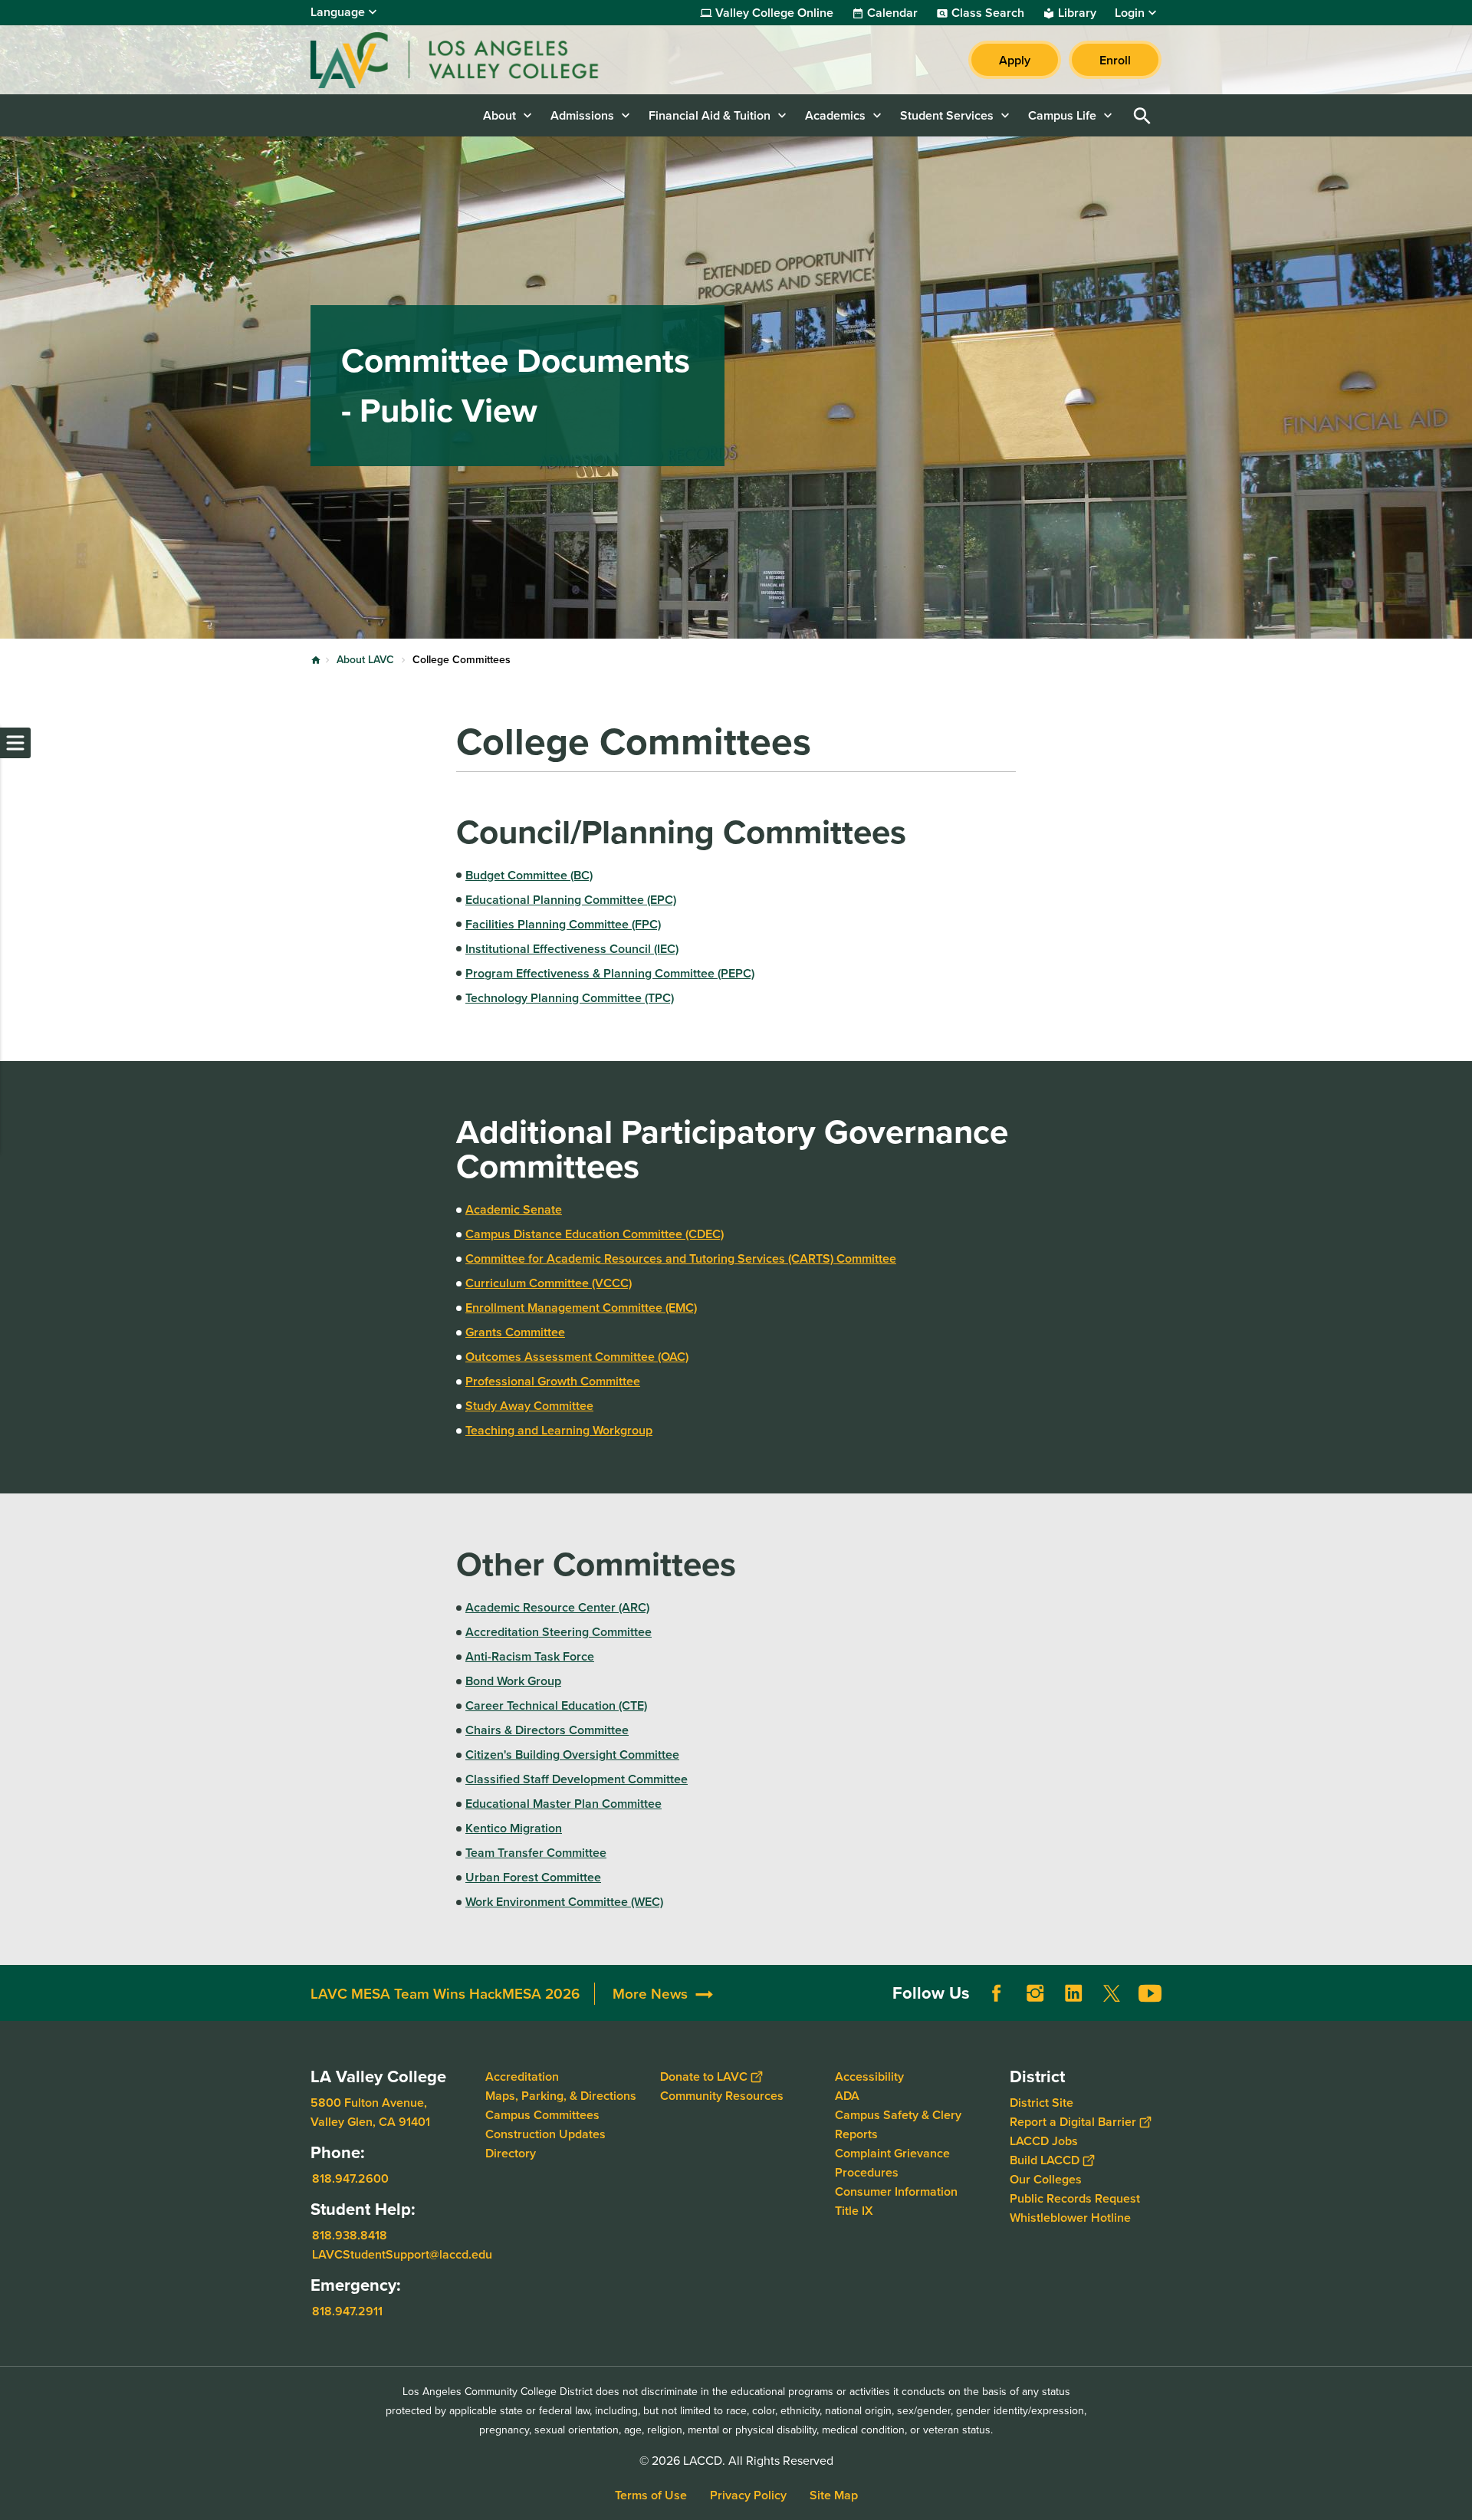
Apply (1015, 60)
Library (1077, 13)
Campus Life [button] (1062, 115)
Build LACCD (1045, 2160)
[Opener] (1457, 2006)
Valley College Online (774, 13)
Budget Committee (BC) (529, 875)
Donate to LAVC (704, 2076)
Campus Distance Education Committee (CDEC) (595, 1234)
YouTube (1150, 1993)
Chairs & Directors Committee (547, 1730)
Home (316, 660)
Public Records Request (1075, 2198)
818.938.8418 (350, 2234)
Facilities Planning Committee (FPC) (563, 924)
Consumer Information (896, 2191)
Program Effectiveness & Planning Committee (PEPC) (610, 973)
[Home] (476, 60)
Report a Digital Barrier (1073, 2122)
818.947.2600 (350, 2178)
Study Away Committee (529, 1406)
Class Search (988, 13)
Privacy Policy (748, 2495)
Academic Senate (514, 1209)
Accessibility (869, 2076)
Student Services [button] (947, 115)
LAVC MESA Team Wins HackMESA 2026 (445, 1994)
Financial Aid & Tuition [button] (710, 115)
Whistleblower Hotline (1070, 2218)
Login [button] (1130, 13)
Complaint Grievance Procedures (892, 2163)
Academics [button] (835, 115)
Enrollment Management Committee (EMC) (581, 1308)
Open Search (1142, 115)
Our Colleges (1046, 2179)
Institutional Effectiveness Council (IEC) (572, 949)
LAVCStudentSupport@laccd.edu (402, 2254)
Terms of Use (651, 2495)
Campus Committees (542, 2115)
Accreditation (522, 2076)
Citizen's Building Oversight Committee (572, 1754)
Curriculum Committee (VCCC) (549, 1283)
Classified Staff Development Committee (577, 1779)
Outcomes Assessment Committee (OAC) (577, 1357)
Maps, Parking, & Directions (561, 2096)
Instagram (1035, 1993)
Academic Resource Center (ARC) (557, 1607)
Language (338, 12)
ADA (847, 2096)
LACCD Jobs (1044, 2141)
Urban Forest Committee (533, 1877)
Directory (511, 2153)
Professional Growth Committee (553, 1381)
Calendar (892, 13)
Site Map (834, 2495)
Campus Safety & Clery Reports (898, 2124)
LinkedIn (1073, 1993)
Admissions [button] (582, 115)
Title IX (854, 2211)
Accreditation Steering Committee (559, 1632)
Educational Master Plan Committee (563, 1804)
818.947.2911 (347, 2310)
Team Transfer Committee (536, 1853)
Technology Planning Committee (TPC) (570, 998)
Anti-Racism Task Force (530, 1656)
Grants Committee (515, 1332)
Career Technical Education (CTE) (556, 1705)
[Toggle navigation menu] (15, 743)
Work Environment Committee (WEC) (564, 1902)
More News (650, 1994)
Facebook (997, 1993)
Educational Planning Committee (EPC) (571, 900)
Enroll (1115, 60)
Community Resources (722, 2096)
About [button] (499, 115)
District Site (1042, 2103)
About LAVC (365, 660)
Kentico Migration (514, 1828)
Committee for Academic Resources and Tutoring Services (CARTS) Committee (681, 1258)
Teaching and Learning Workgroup (559, 1430)
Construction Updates (545, 2134)
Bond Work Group (513, 1681)
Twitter (1112, 1993)
